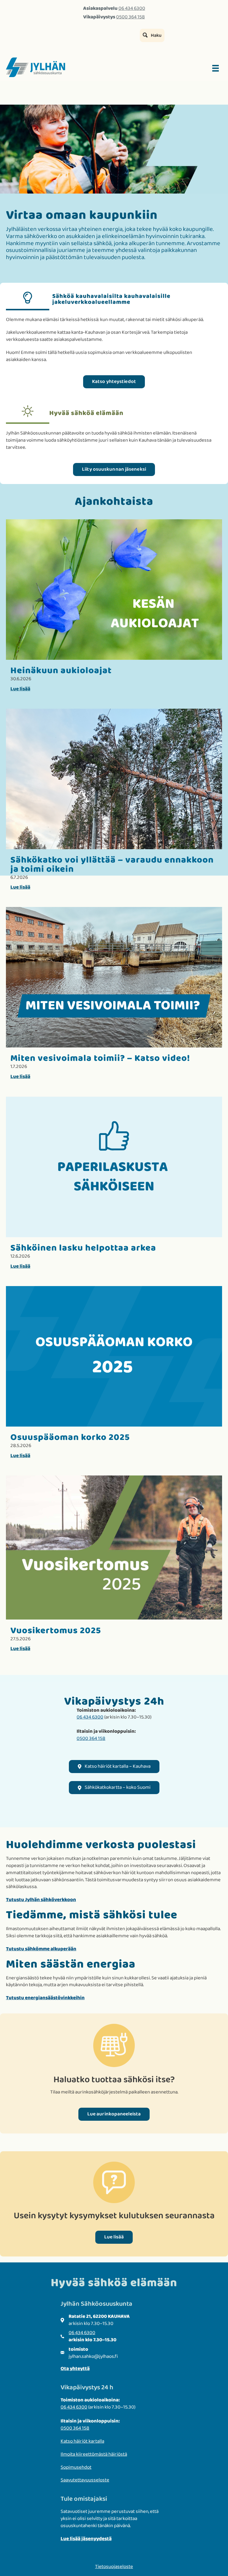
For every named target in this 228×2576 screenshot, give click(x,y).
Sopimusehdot (76, 2467)
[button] (152, 35)
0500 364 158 (130, 17)
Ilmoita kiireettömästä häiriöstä (94, 2454)
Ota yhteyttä (75, 2369)
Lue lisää (20, 689)
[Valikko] (216, 68)
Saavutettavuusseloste (85, 2480)
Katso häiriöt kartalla (82, 2441)
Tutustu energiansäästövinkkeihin (45, 1998)
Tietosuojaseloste (114, 2567)
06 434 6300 (132, 8)
